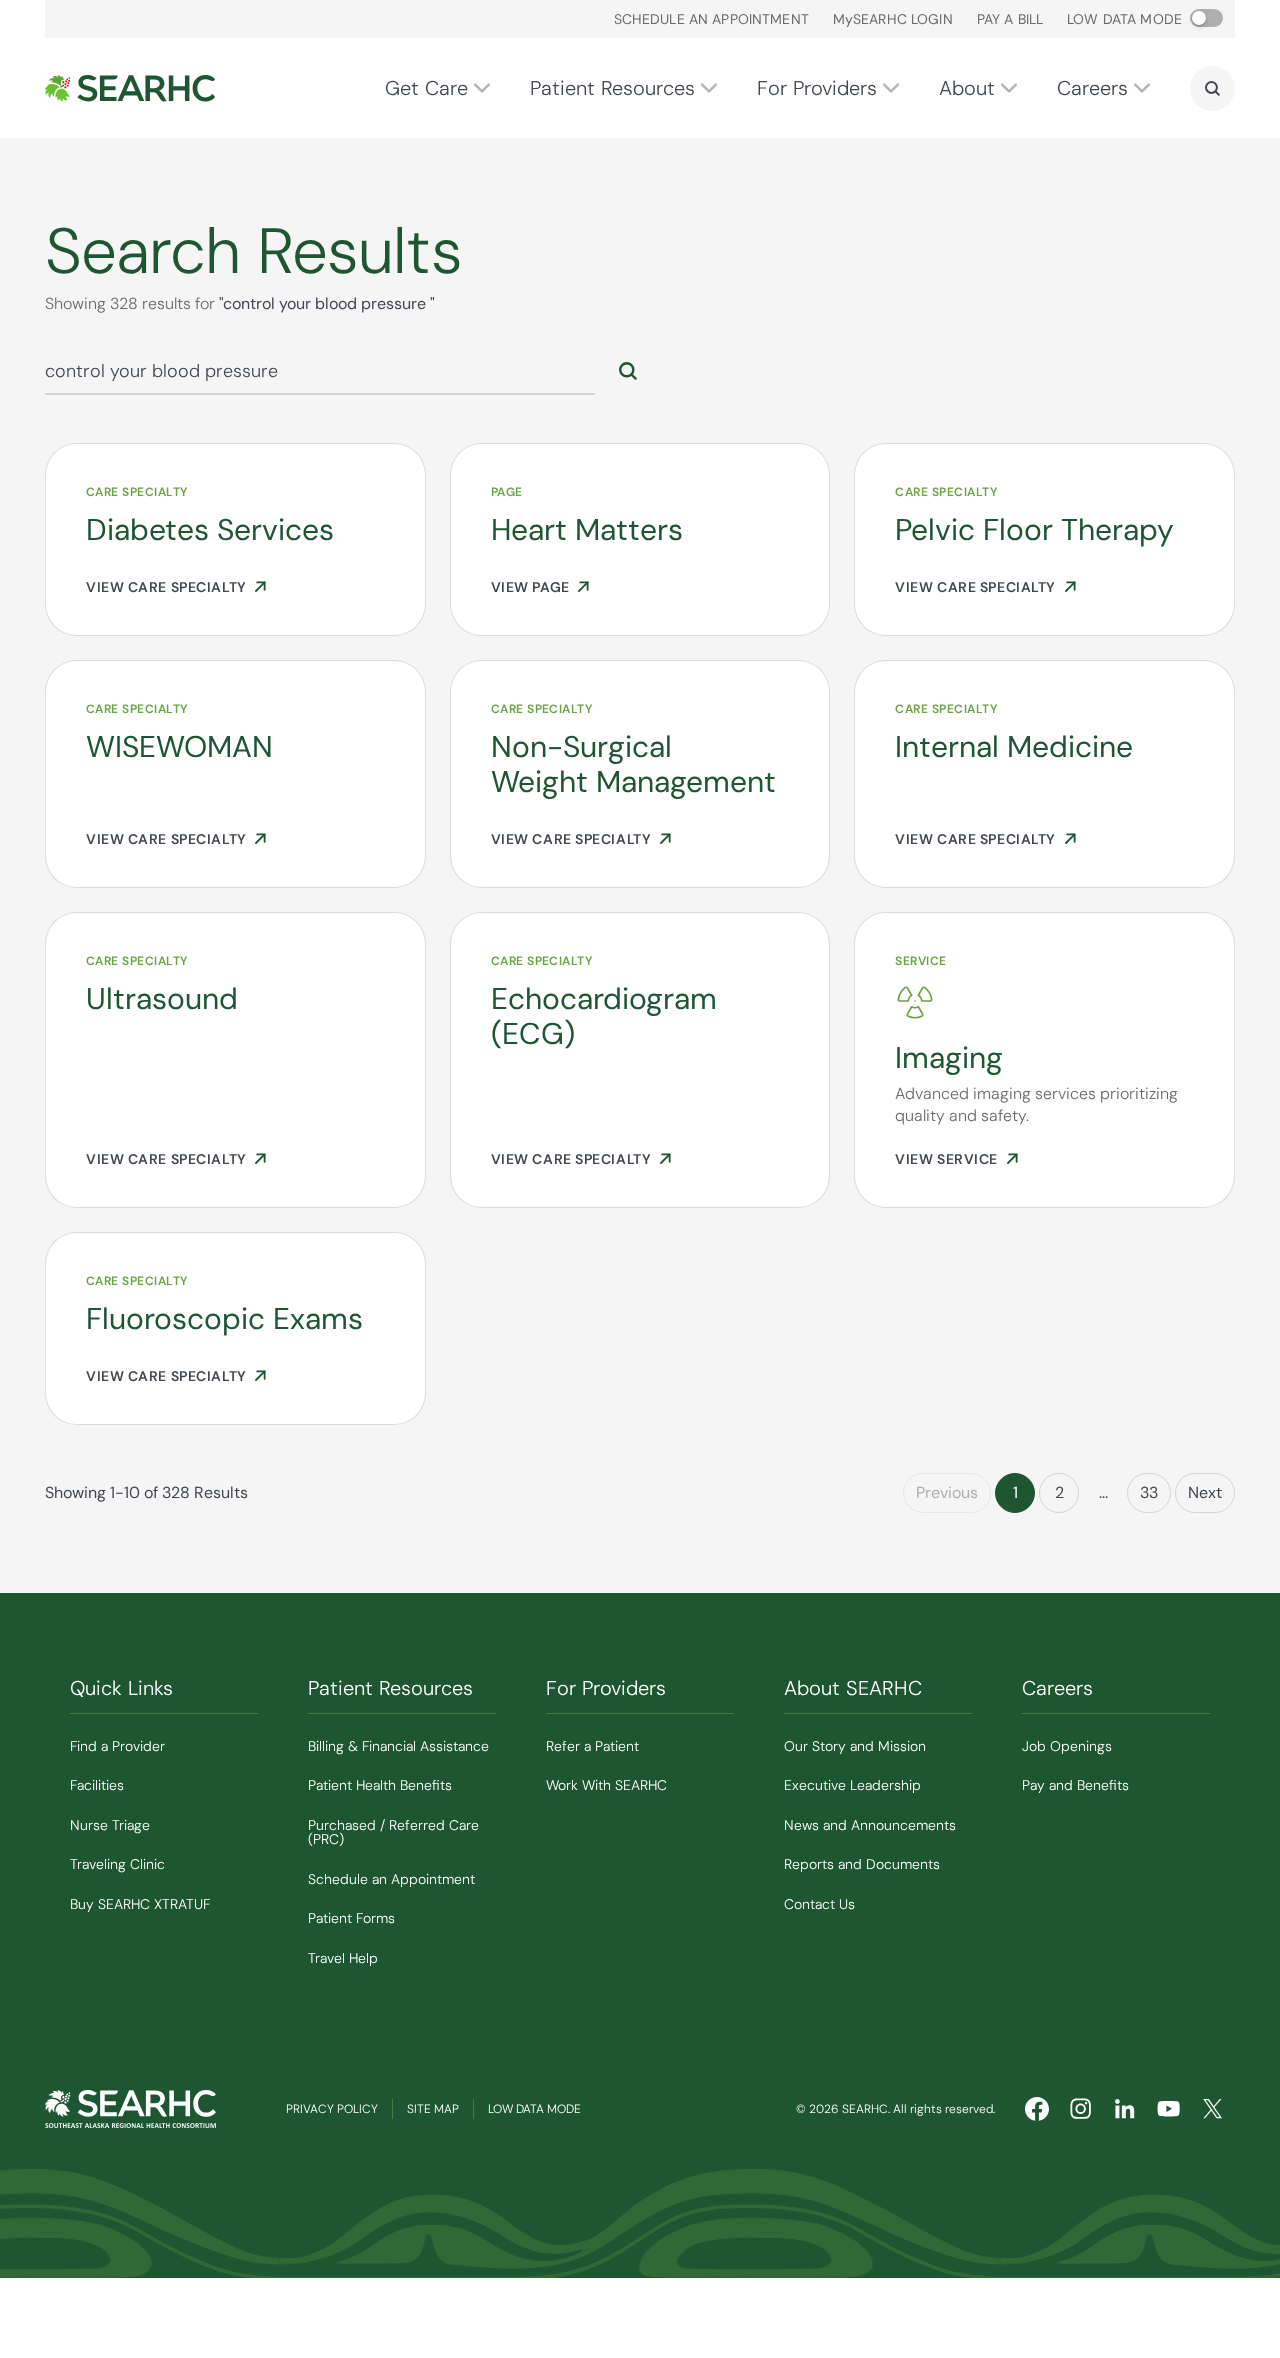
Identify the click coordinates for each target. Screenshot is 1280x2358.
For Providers (817, 88)
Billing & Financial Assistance (398, 1746)
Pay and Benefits (1075, 1785)
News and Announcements (870, 1825)
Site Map (433, 2109)
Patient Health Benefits (380, 1785)
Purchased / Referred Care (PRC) (393, 1832)
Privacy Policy (332, 2109)
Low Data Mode (534, 2109)
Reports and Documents (862, 1864)
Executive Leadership (852, 1785)
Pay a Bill (1010, 19)
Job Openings (1067, 1746)
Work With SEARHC (606, 1785)
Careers (1092, 88)
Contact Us (819, 1904)
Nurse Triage (110, 1825)
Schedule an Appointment (711, 19)
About (967, 88)
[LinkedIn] (1125, 2109)
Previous (947, 1492)
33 (1149, 1492)
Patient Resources (612, 88)
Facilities (97, 1785)
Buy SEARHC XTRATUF (140, 1904)
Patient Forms (351, 1918)
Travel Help (343, 1958)
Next (1205, 1492)
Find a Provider (117, 1746)
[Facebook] (1037, 2109)
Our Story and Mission (855, 1746)
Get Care (426, 88)
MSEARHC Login (893, 19)
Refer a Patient (592, 1746)
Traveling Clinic (117, 1864)
